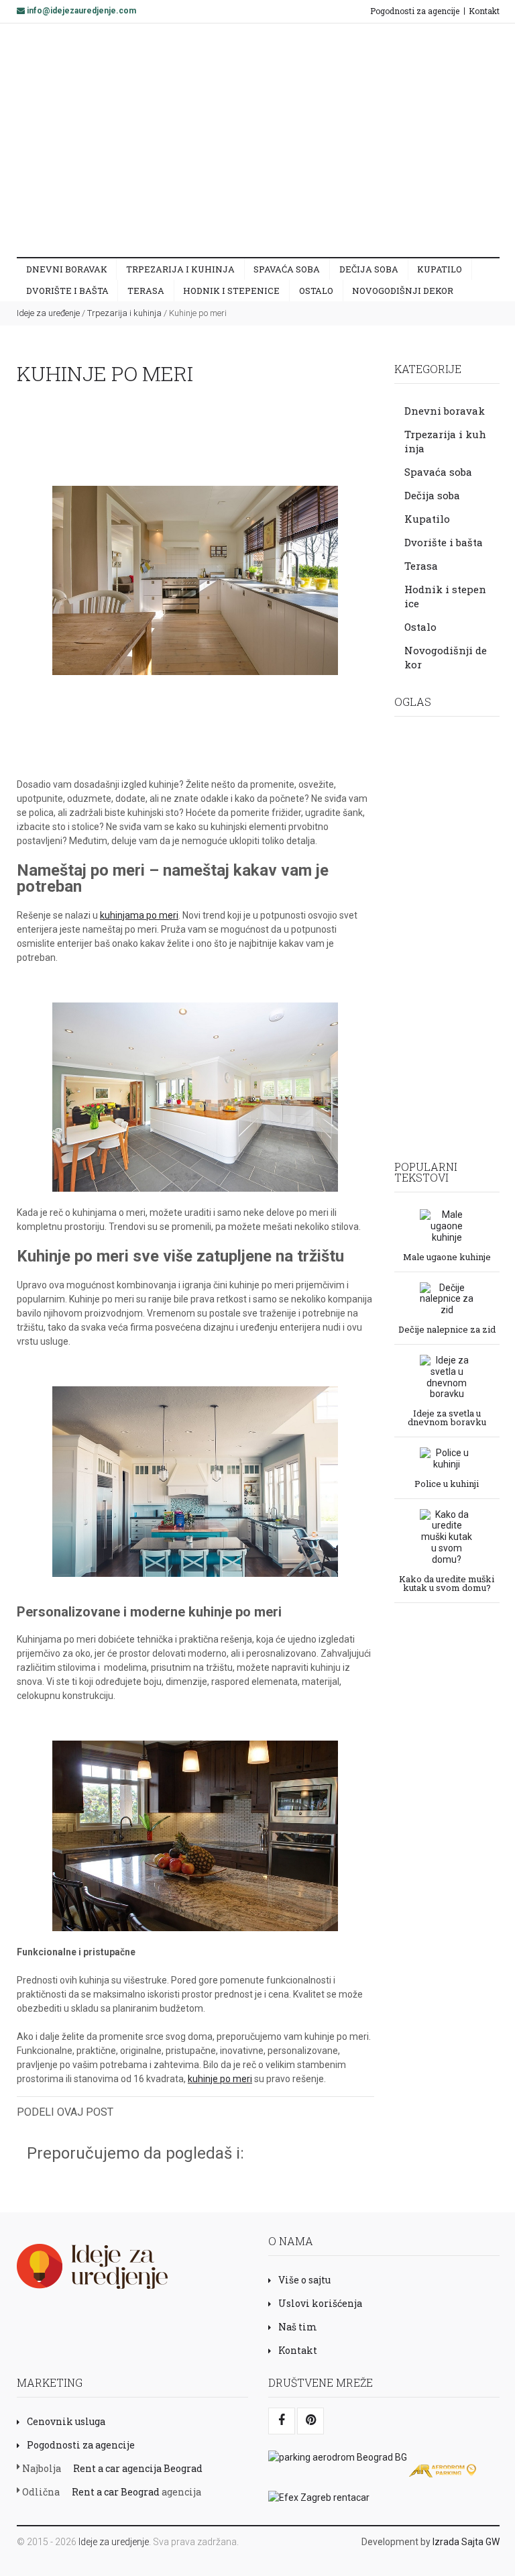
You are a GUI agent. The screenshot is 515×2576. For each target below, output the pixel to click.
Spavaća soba (287, 269)
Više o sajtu (304, 2280)
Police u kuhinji (447, 1483)
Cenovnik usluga (66, 2421)
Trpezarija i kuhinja (180, 269)
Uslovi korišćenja (320, 2303)
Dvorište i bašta (67, 291)
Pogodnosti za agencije (415, 11)
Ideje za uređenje (48, 313)
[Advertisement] (276, 140)
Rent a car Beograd (116, 2492)
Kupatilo (440, 269)
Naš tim (298, 2327)
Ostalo (316, 291)
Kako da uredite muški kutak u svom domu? (447, 1583)
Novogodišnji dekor (403, 291)
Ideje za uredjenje (114, 2542)
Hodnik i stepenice (231, 291)
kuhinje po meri (220, 2079)
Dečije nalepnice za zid (447, 1329)
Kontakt (484, 11)
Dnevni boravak (67, 269)
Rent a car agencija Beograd (138, 2468)
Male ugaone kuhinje (447, 1256)
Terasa (146, 291)
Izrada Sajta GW (466, 2542)
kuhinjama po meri (139, 915)
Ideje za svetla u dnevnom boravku (447, 1417)
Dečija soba (369, 269)
